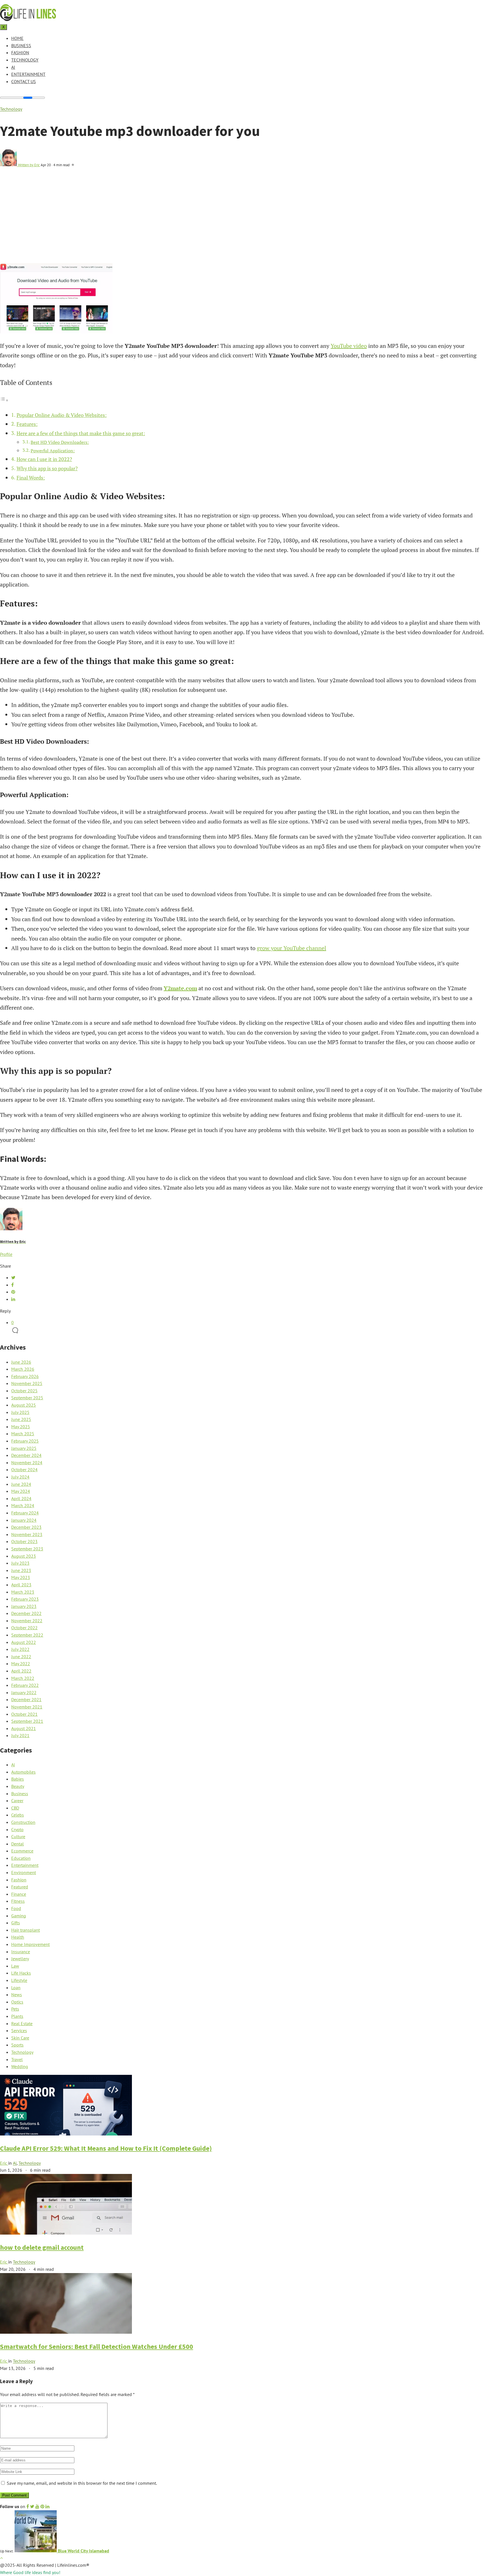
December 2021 (26, 1699)
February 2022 (25, 1685)
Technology (25, 60)
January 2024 (24, 1520)
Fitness (18, 1901)
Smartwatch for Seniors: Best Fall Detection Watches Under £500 (97, 2346)
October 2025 (24, 1391)
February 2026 (25, 1376)
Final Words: (31, 478)
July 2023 (20, 1563)
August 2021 (24, 1728)
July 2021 (20, 1735)
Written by (29, 165)
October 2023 (24, 1541)
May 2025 (21, 1427)
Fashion (20, 53)
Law (15, 1966)
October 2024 (24, 1470)
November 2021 (27, 1707)
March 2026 (23, 1369)
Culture (18, 1836)
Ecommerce (22, 1851)
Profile (6, 1254)
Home (17, 38)
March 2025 (23, 1434)
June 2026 (21, 1362)
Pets (15, 2009)
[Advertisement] (242, 221)
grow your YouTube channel (291, 948)
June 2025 (21, 1419)
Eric (4, 2163)
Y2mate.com (180, 988)
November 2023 (27, 1534)
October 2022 (24, 1628)
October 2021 (24, 1714)
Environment (24, 1872)
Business (21, 45)
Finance (19, 1894)
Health (18, 1937)
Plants (17, 2016)
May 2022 (21, 1664)
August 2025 (24, 1405)
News (17, 1995)
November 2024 (27, 1462)
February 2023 (25, 1599)
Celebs (18, 1815)
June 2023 (21, 1570)
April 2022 (21, 1671)
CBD (15, 1808)
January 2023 (24, 1606)
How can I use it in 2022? (44, 459)
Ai (13, 67)
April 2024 (21, 1498)
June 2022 (21, 1657)
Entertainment (28, 74)
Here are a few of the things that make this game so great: (81, 433)
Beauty (18, 1786)
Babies (18, 1779)
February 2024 (25, 1513)
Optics (17, 2002)
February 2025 (25, 1441)
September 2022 (27, 1635)
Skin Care (20, 2038)
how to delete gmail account (42, 2247)
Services (19, 2030)
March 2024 (23, 1505)
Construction (23, 1822)
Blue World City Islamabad (83, 2551)
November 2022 (27, 1621)
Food (16, 1908)
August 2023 (24, 1556)
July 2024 (20, 1477)
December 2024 (26, 1455)
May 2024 (21, 1491)
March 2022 (23, 1678)
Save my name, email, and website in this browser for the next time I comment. (82, 2483)
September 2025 (27, 1398)
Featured (20, 1887)
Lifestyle (19, 1980)
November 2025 (27, 1383)
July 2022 (20, 1649)
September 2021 (27, 1721)
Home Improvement (30, 1944)
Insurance (21, 1952)
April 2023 (21, 1585)
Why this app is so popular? (47, 468)
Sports (17, 2045)
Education (21, 1858)
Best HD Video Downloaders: (60, 442)
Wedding (20, 2066)
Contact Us (24, 81)
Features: (27, 424)
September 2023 (27, 1549)
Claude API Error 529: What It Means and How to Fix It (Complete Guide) (106, 2148)
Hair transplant (26, 1930)
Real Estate (22, 2023)
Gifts (16, 1923)
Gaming (19, 1916)
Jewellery (20, 1959)
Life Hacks (21, 1973)
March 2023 (23, 1592)
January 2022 (24, 1692)
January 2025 (24, 1448)
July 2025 (20, 1412)
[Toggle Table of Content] (4, 400)
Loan (16, 1988)
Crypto (17, 1829)
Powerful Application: (53, 451)
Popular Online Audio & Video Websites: (62, 415)
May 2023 (21, 1577)
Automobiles (23, 1772)
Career (17, 1801)
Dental (18, 1844)
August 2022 (24, 1642)
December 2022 (26, 1613)
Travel (17, 2059)
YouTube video (349, 346)
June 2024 (21, 1484)
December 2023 (26, 1527)
